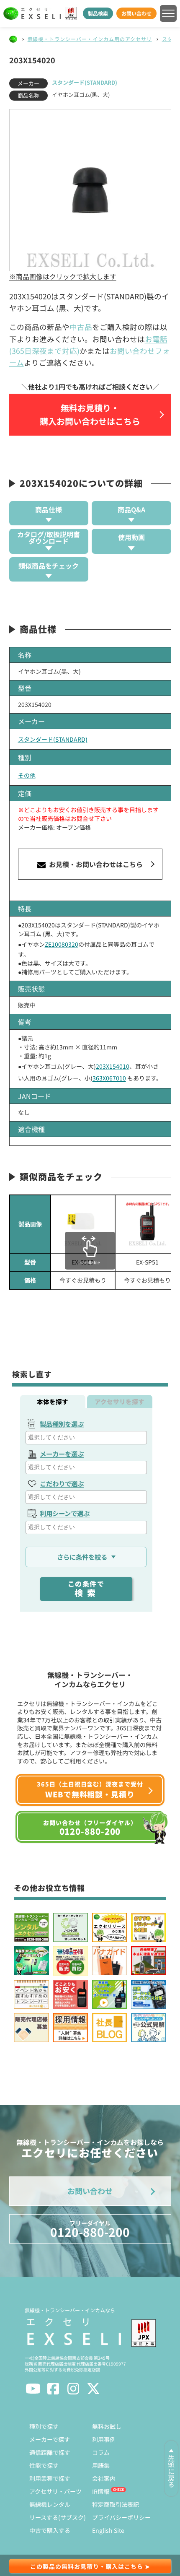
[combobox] (86, 1438)
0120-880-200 (90, 2229)
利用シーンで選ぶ (65, 1513)
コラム (101, 2452)
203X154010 (113, 1066)
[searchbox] (87, 1437)
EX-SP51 (147, 1262)
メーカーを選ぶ (62, 1454)
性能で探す (44, 2465)
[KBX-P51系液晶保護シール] (147, 1224)
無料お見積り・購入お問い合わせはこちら (90, 414)
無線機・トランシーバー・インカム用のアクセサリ (90, 39)
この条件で (86, 1589)
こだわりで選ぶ (62, 1483)
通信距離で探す (50, 2452)
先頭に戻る (171, 2471)
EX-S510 (83, 1262)
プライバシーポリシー (121, 2517)
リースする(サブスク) (58, 2517)
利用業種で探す (50, 2478)
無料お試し (107, 2426)
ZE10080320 (62, 944)
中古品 (81, 327)
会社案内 (104, 2478)
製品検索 (98, 13)
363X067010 (109, 1078)
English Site (108, 2530)
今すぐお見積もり (83, 1280)
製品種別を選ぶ (62, 1424)
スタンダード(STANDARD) (85, 82)
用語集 (101, 2465)
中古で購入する (50, 2530)
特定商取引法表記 (116, 2504)
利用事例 (104, 2439)
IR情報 (101, 2491)
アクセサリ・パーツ (55, 2491)
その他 (27, 775)
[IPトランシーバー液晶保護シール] (83, 1224)
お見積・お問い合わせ (95, 864)
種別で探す (44, 2426)
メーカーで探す (50, 2439)
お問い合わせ (136, 13)
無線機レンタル (50, 2504)
